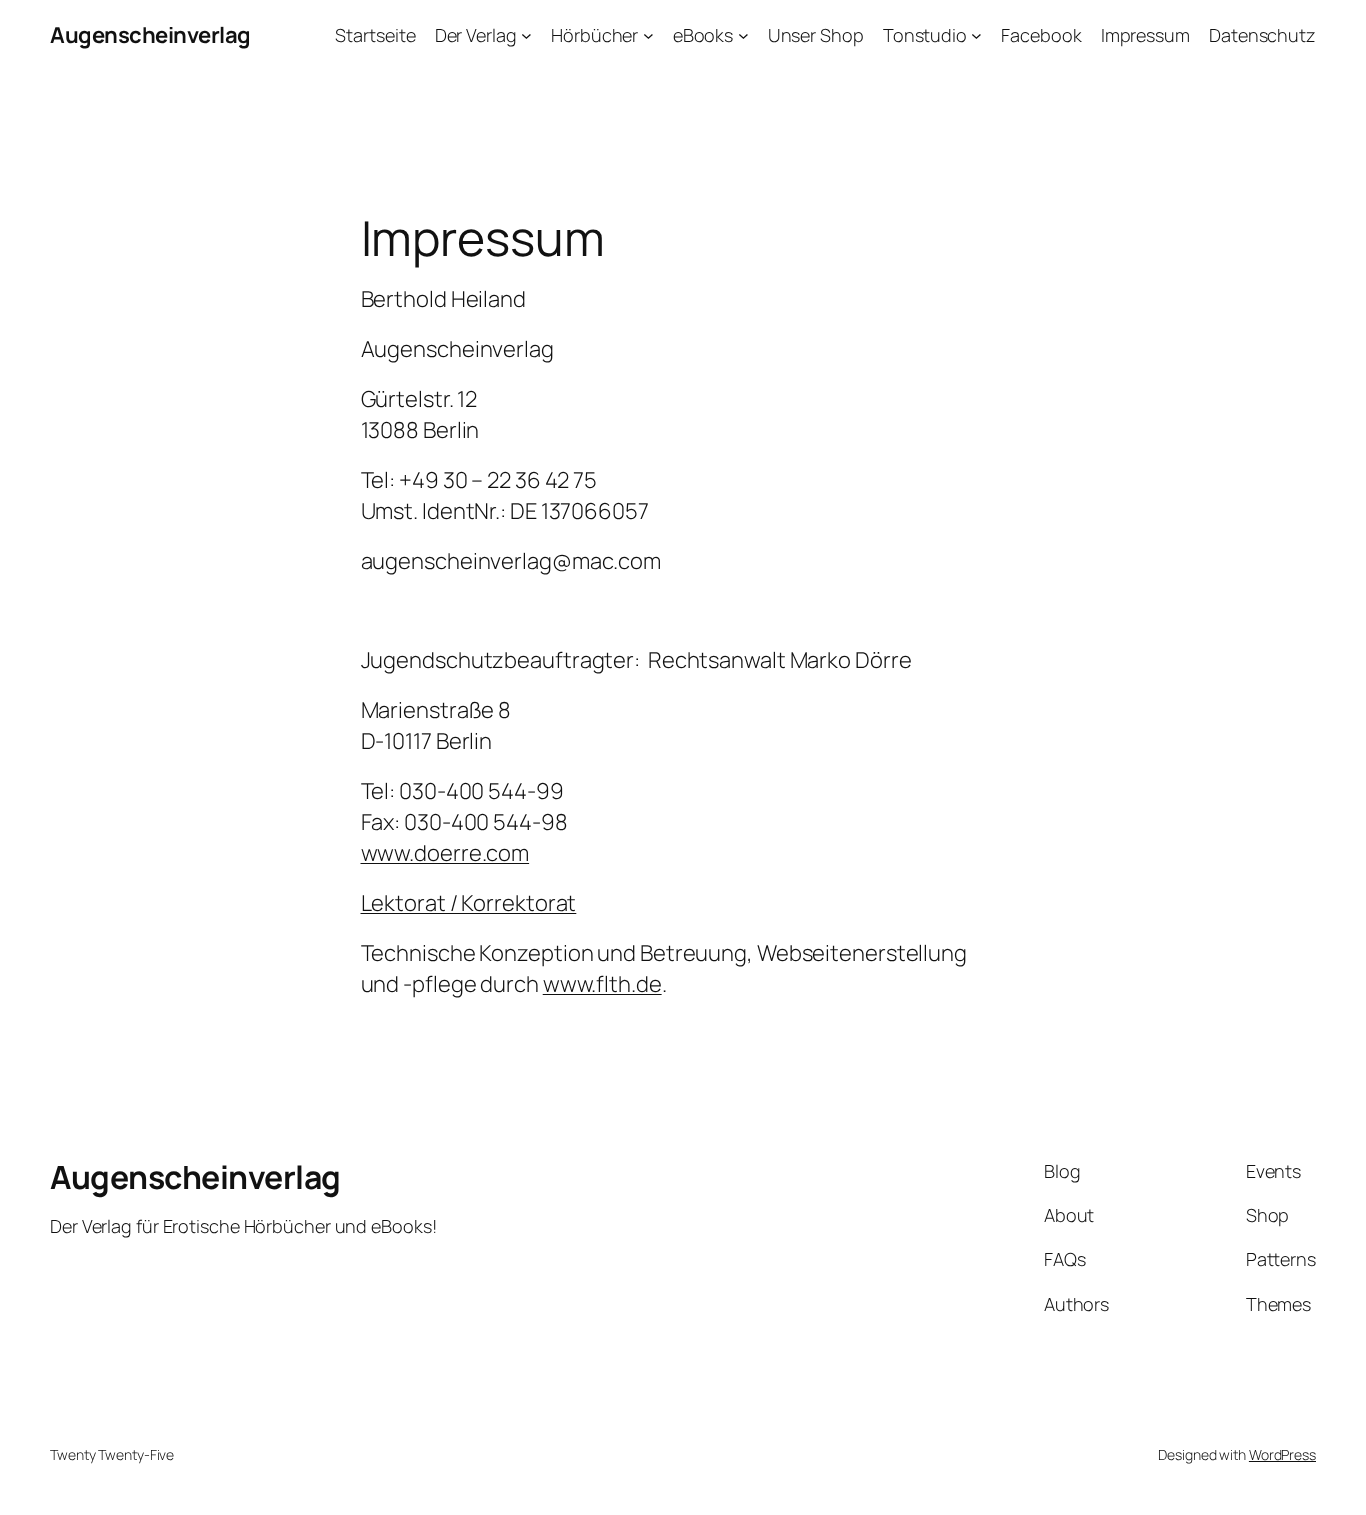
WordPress (1282, 1454)
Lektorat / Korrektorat (469, 903)
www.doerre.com (445, 853)
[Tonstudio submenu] (976, 35)
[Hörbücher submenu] (648, 35)
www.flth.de (602, 984)
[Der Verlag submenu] (526, 35)
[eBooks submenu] (743, 35)
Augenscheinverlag (150, 35)
